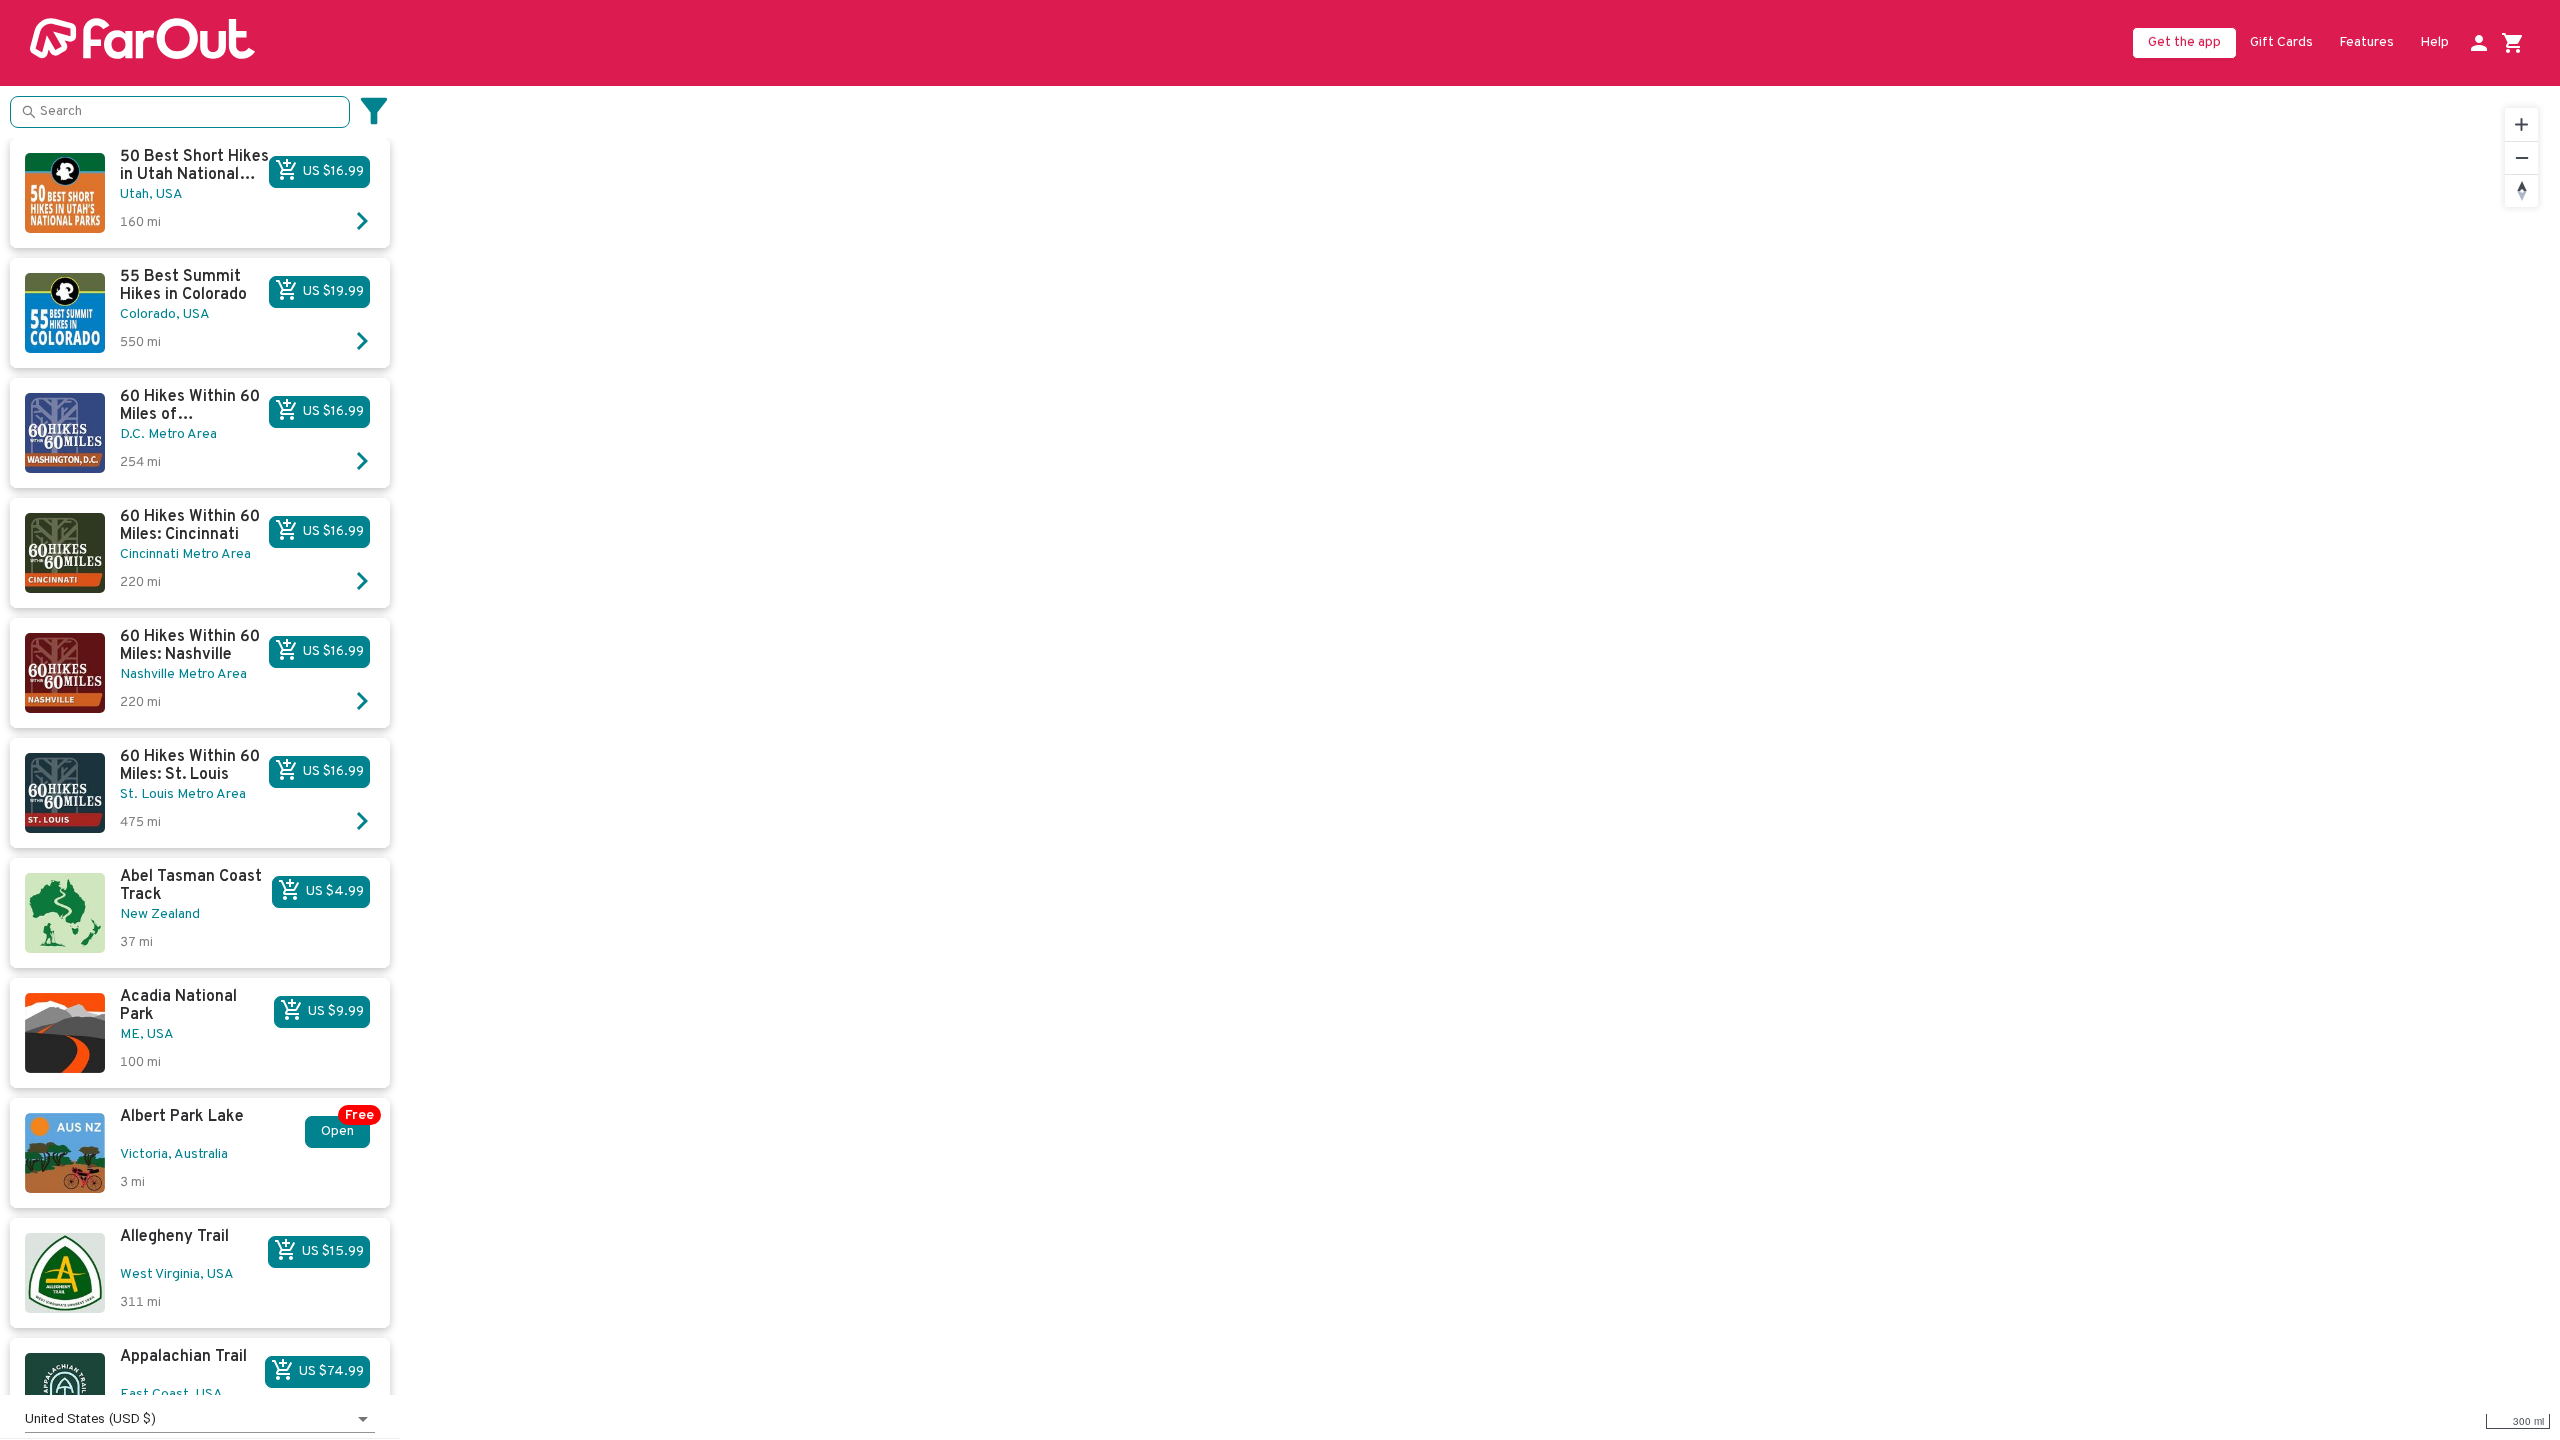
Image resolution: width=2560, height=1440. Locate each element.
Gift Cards (2281, 42)
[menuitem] (2281, 44)
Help (2434, 42)
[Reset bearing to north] (2521, 190)
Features (2366, 42)
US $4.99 (335, 891)
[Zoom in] (2521, 124)
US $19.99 (333, 291)
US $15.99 (333, 1251)
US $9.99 (336, 1011)
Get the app (2184, 42)
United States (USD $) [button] (91, 1418)
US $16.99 (333, 171)
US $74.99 (331, 1371)
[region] (1480, 762)
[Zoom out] (2521, 157)
